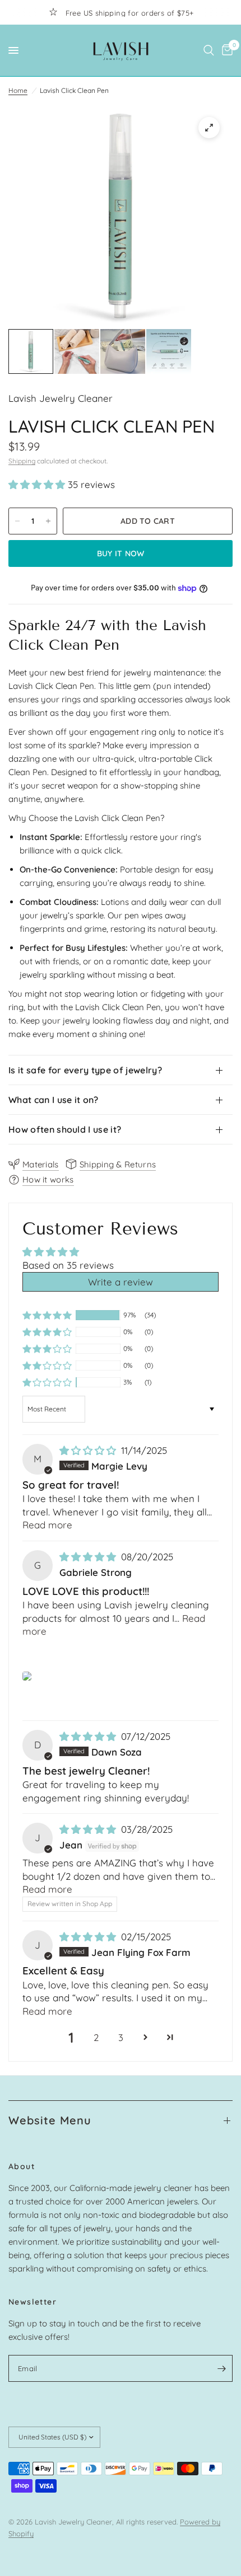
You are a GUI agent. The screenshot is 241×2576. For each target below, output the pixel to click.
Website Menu (50, 2120)
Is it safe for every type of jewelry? (85, 1070)
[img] (89, 1450)
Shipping (22, 461)
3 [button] (121, 2037)
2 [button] (96, 2037)
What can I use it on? (54, 1100)
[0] (225, 50)
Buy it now (121, 553)
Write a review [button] (121, 1282)
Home (18, 90)
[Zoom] (209, 128)
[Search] (209, 50)
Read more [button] (47, 1525)
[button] (38, 484)
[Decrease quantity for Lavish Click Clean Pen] (17, 521)
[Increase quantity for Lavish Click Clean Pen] (48, 521)
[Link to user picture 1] (27, 1676)
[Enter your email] (221, 2368)
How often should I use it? (65, 1129)
